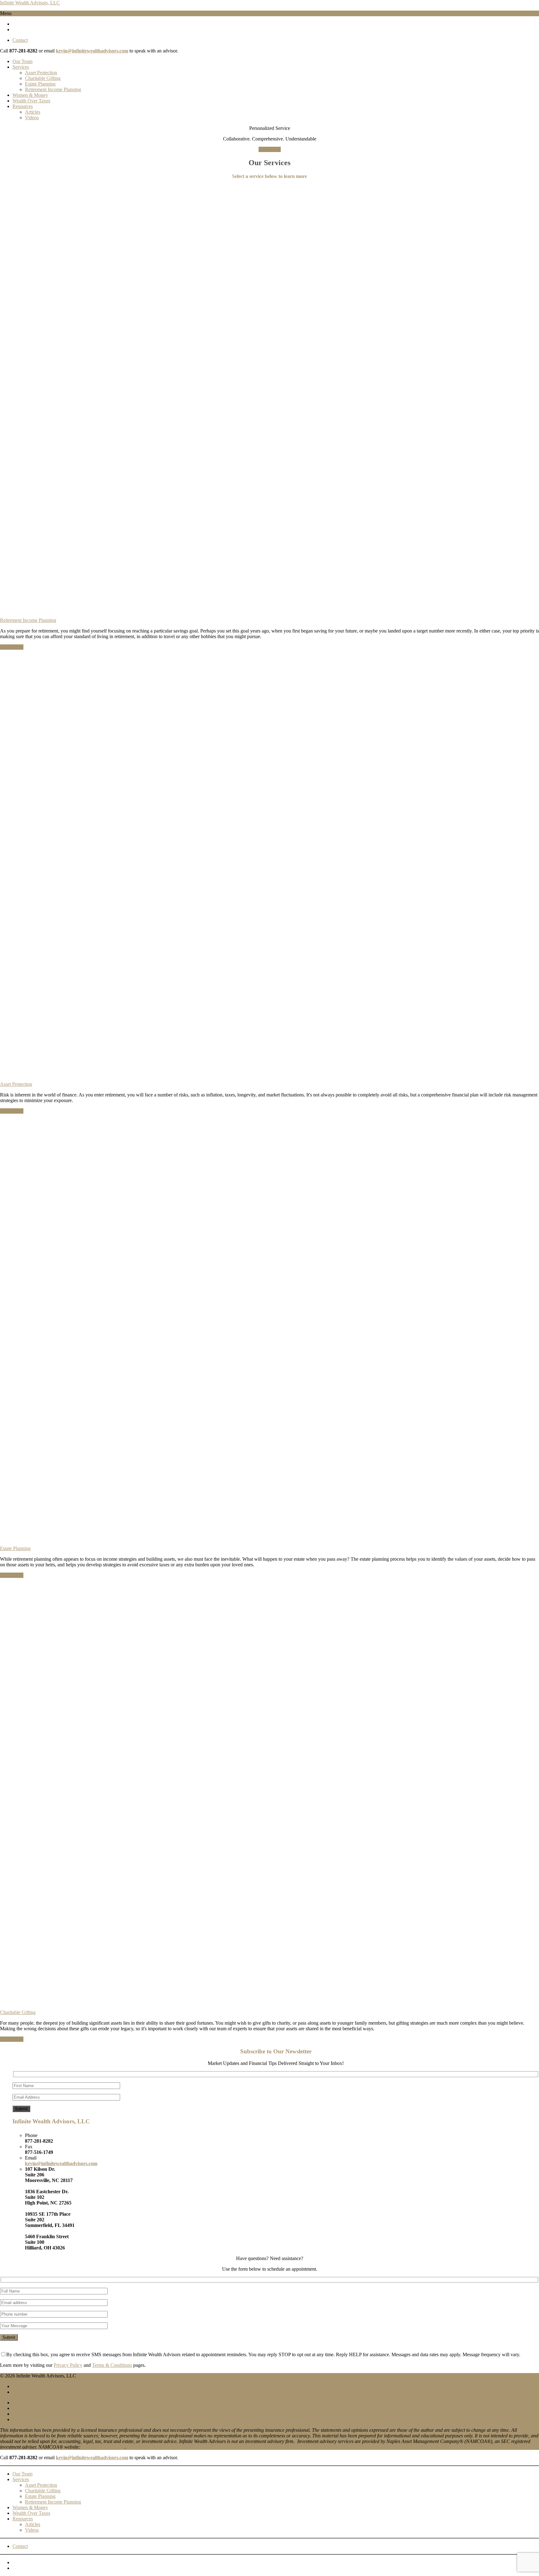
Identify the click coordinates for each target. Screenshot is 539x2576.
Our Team (22, 61)
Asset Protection (41, 73)
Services (21, 67)
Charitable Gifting (43, 78)
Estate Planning (40, 84)
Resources (23, 106)
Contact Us (270, 149)
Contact (20, 40)
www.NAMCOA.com (103, 2447)
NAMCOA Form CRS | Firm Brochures (52, 2419)
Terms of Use (26, 2408)
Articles (33, 112)
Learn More (12, 647)
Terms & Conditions (112, 2365)
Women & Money (30, 95)
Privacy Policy (68, 2365)
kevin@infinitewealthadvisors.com (92, 51)
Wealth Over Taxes (31, 101)
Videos (32, 118)
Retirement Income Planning (53, 89)
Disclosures (24, 2414)
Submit (21, 2109)
